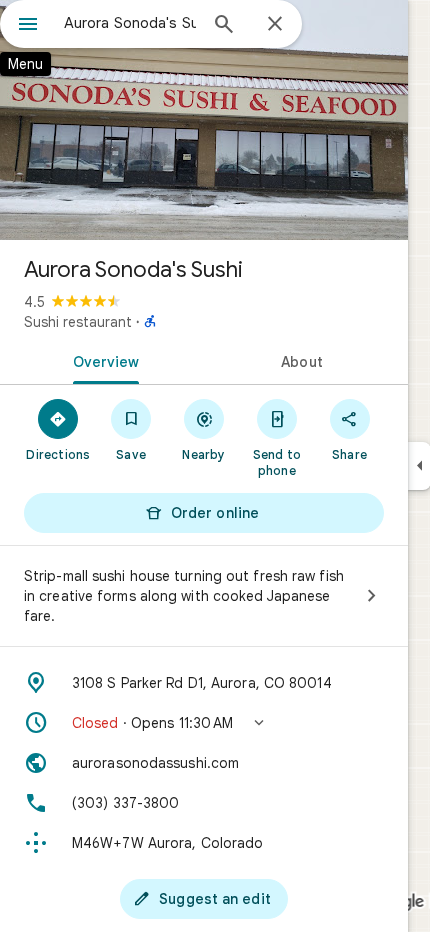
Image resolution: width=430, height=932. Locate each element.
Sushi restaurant (78, 322)
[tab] (102, 360)
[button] (204, 723)
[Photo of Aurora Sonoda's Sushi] (204, 120)
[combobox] (130, 23)
